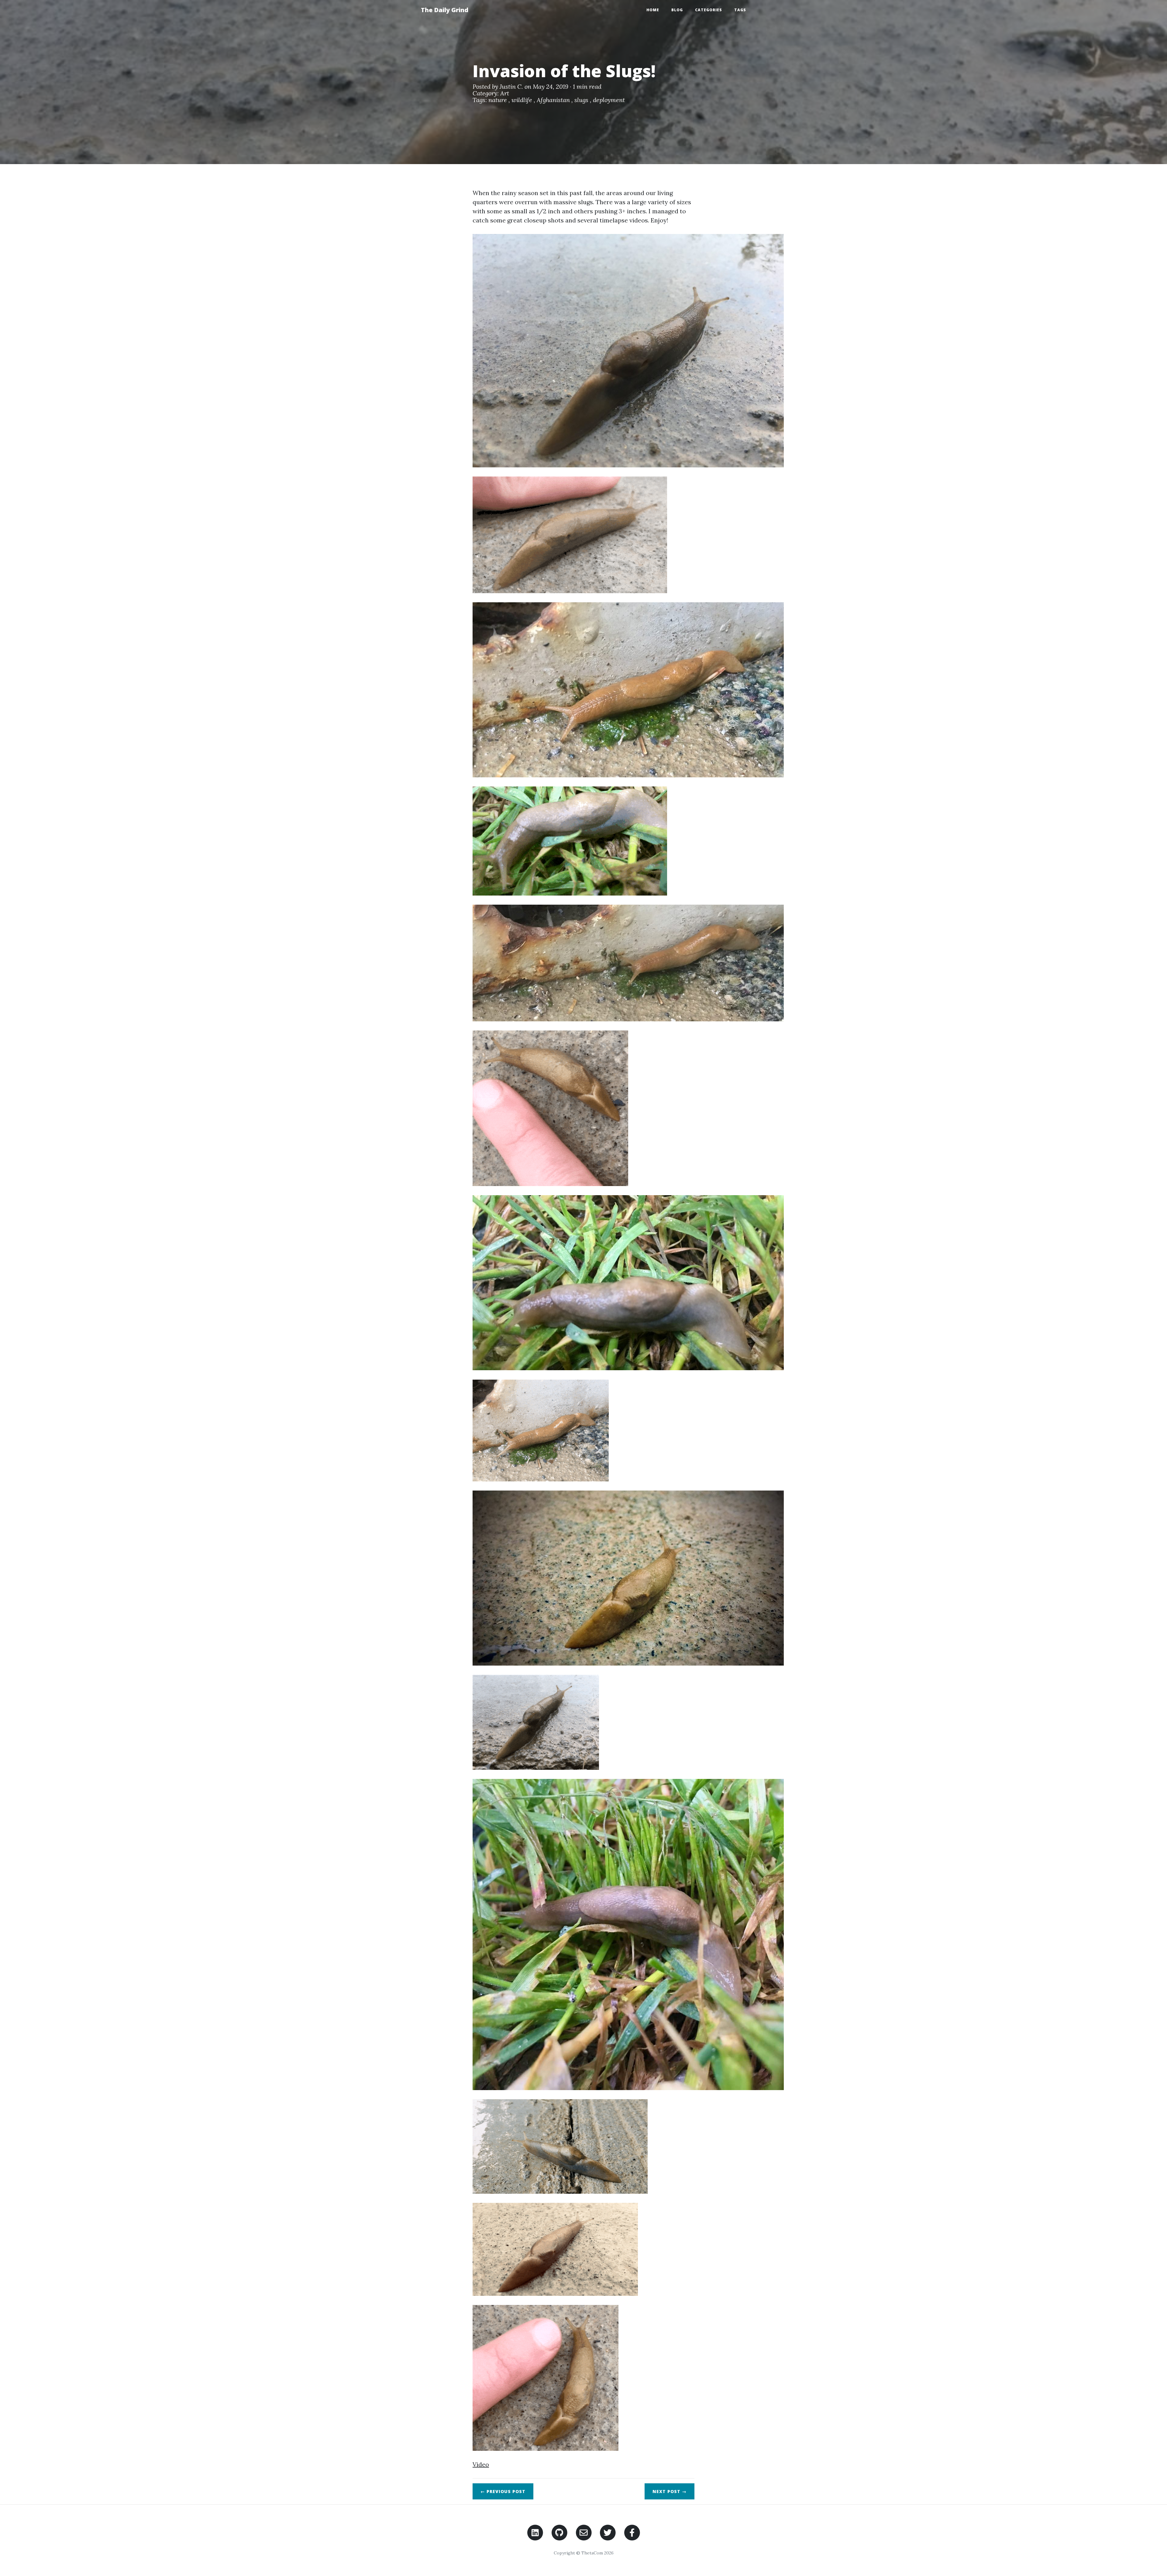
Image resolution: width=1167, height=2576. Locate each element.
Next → (670, 2491)
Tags (740, 10)
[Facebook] (632, 2532)
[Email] (584, 2532)
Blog (677, 10)
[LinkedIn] (535, 2532)
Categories (709, 10)
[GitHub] (559, 2532)
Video (481, 2464)
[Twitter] (608, 2532)
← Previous (503, 2491)
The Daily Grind (445, 10)
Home (653, 10)
